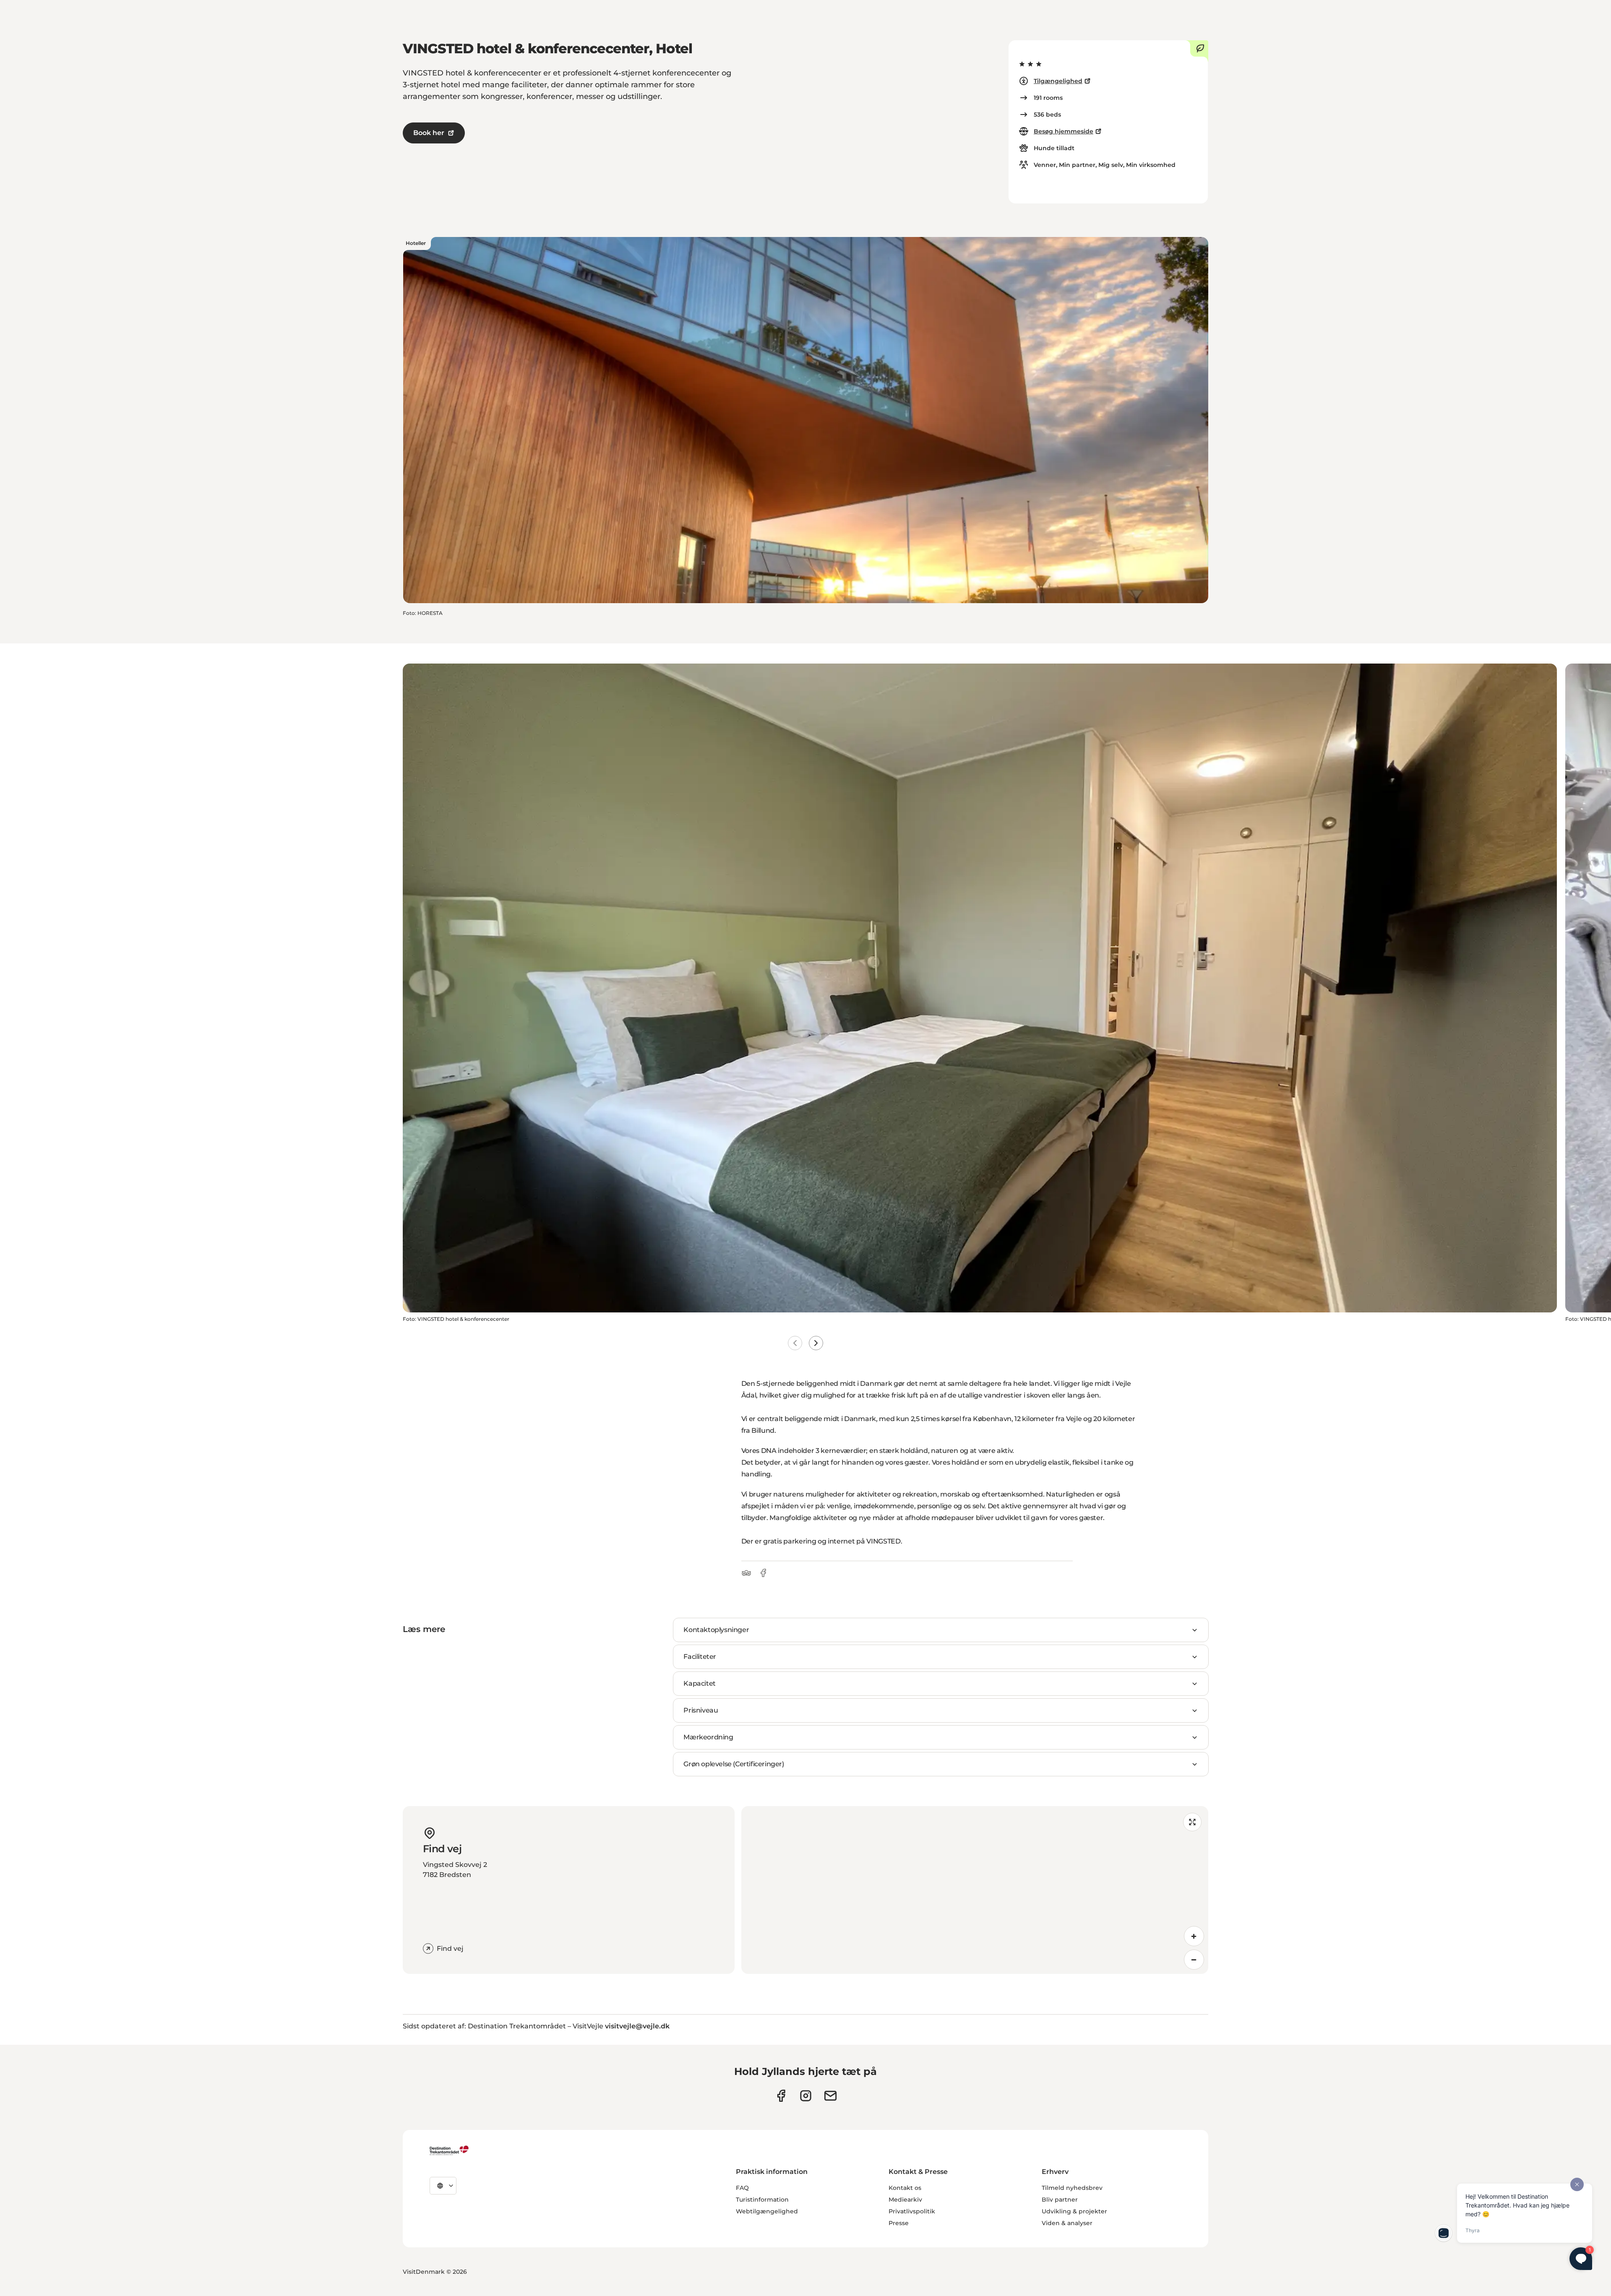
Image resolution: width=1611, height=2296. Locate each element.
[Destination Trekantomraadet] (449, 2150)
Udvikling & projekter (1074, 2211)
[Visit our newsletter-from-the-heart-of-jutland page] (830, 2096)
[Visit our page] (806, 2096)
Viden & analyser (1067, 2223)
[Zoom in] (1194, 1936)
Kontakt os (905, 2188)
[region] (975, 1890)
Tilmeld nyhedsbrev (1072, 2188)
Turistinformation (762, 2200)
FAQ (742, 2188)
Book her (429, 133)
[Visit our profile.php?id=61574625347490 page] (781, 2096)
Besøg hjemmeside (1064, 131)
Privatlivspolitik (912, 2211)
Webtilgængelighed (767, 2211)
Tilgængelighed (1058, 81)
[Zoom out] (1194, 1960)
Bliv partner (1060, 2200)
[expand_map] (1192, 1822)
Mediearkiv (905, 2200)
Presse (899, 2223)
